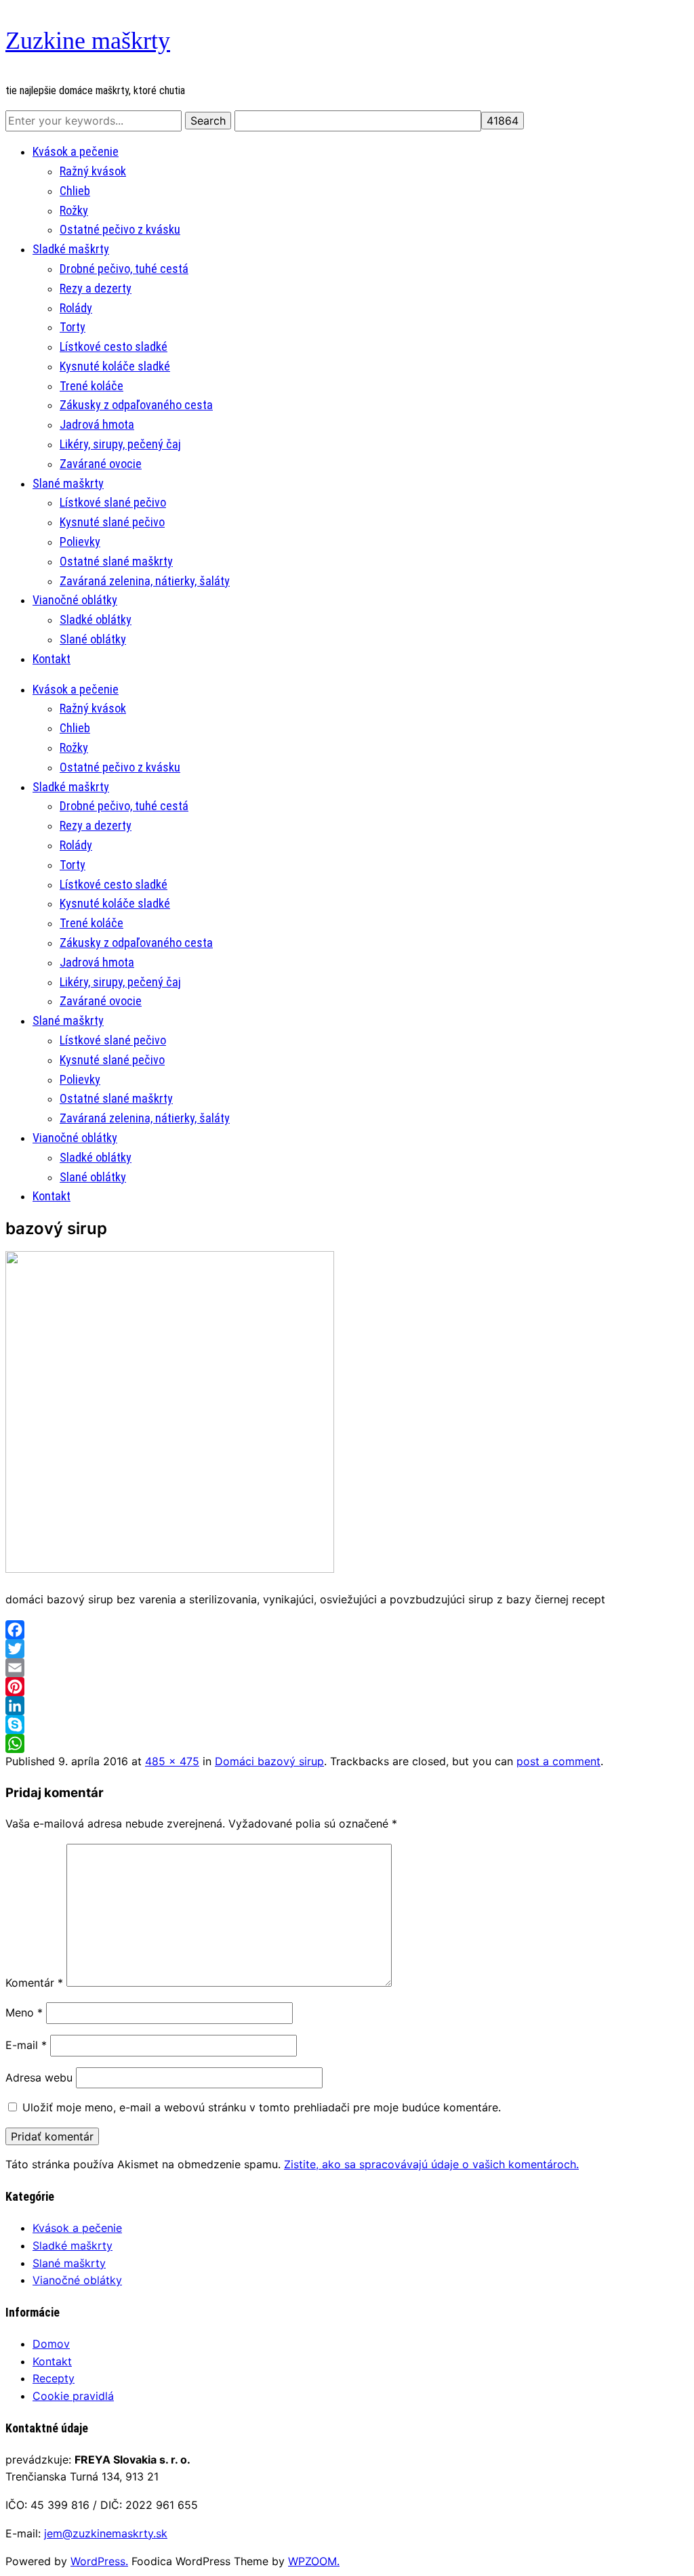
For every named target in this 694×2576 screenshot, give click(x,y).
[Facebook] (347, 1630)
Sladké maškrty (71, 249)
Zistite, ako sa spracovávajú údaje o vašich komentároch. (431, 2164)
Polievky (80, 542)
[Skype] (347, 1725)
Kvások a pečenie (76, 151)
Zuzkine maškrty (88, 41)
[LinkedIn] (347, 1706)
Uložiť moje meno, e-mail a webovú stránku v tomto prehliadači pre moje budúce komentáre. (262, 2107)
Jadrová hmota (97, 424)
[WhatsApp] (347, 1744)
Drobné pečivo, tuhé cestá (124, 269)
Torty (73, 327)
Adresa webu (39, 2077)
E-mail (26, 2045)
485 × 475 (172, 1761)
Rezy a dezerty (96, 288)
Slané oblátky (93, 639)
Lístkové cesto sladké (114, 346)
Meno (24, 2012)
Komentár (34, 1983)
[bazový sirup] (170, 1569)
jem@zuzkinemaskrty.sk (106, 2533)
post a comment (558, 1761)
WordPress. (99, 2561)
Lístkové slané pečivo (113, 502)
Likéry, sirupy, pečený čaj (120, 444)
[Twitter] (347, 1649)
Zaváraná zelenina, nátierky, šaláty (145, 581)
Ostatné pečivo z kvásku (120, 229)
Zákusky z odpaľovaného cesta (136, 405)
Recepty (54, 2378)
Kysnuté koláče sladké (115, 366)
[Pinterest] (347, 1687)
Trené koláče (91, 386)
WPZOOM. (314, 2561)
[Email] (347, 1668)
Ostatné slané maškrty (116, 561)
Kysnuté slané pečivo (112, 522)
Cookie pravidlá (73, 2396)
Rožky (74, 210)
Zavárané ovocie (101, 464)
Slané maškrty (68, 483)
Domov (51, 2344)
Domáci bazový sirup (269, 1761)
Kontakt (52, 659)
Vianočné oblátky (75, 600)
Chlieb (75, 191)
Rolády (76, 308)
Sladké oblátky (96, 619)
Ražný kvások (93, 171)
